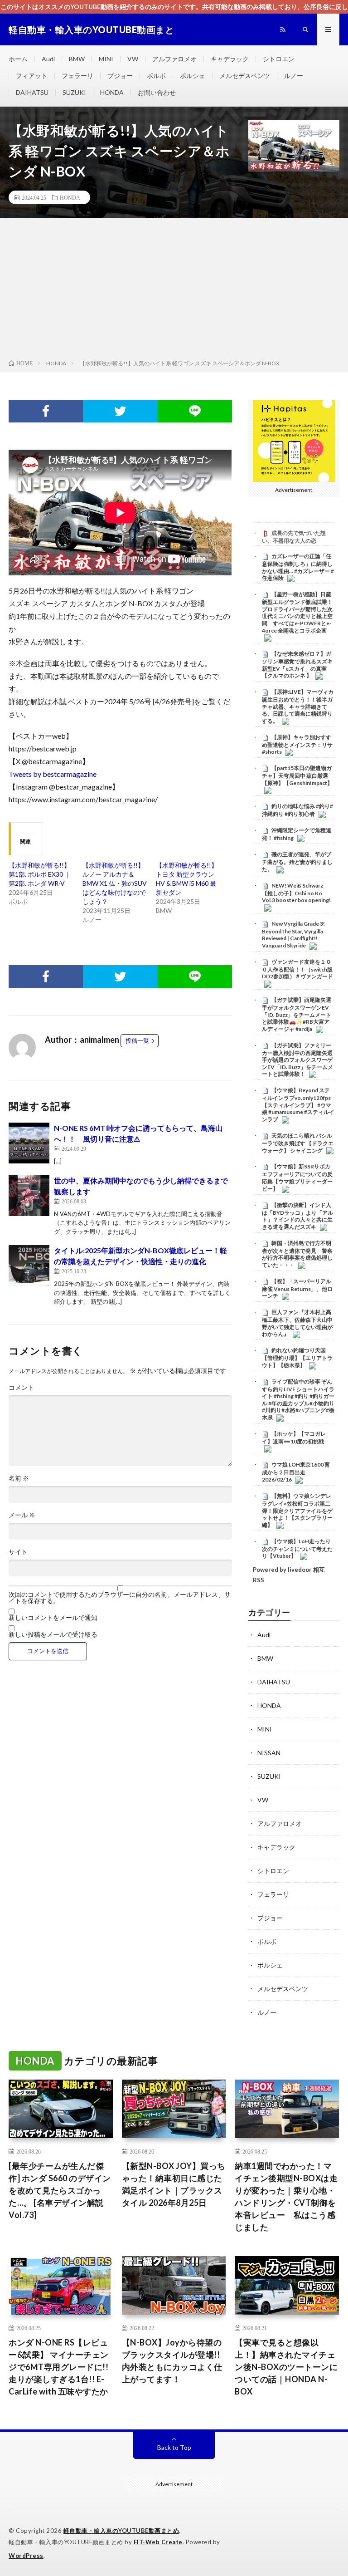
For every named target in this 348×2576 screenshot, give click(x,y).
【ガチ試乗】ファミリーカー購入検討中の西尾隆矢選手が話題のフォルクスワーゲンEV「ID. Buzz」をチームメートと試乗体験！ (297, 1060)
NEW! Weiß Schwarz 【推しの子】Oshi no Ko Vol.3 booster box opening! (296, 893)
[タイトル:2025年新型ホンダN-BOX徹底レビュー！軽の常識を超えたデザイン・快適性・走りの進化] (29, 1266)
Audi (48, 59)
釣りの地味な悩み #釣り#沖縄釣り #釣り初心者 (297, 810)
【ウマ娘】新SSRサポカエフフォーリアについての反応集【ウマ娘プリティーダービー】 (297, 1177)
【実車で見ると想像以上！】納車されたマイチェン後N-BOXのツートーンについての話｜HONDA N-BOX (286, 2367)
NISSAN (269, 1753)
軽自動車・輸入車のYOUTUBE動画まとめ (121, 2531)
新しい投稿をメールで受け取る (53, 1634)
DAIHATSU (32, 92)
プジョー (120, 76)
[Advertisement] (174, 290)
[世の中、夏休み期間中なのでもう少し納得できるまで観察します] (29, 1196)
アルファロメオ (174, 59)
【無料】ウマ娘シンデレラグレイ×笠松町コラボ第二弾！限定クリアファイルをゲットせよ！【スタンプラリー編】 (297, 1510)
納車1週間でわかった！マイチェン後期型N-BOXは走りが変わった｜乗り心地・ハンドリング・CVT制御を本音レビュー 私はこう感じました (286, 2196)
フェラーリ (77, 76)
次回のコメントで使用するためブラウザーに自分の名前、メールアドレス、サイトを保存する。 (120, 1598)
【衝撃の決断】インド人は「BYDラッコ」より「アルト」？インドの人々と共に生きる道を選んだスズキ (297, 1216)
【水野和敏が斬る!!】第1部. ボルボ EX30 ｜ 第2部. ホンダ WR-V (40, 874)
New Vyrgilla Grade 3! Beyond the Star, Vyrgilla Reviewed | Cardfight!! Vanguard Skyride (293, 935)
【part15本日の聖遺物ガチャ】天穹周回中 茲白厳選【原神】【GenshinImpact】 (297, 775)
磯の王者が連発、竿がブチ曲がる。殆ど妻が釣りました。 (297, 862)
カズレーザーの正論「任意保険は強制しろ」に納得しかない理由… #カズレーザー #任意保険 (298, 567)
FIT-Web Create (158, 2542)
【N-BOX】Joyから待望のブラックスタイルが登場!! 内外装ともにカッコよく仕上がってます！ (172, 2361)
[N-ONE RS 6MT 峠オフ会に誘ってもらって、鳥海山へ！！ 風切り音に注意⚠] (29, 1143)
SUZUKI (74, 92)
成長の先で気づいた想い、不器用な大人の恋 (294, 537)
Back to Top (174, 2447)
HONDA (112, 92)
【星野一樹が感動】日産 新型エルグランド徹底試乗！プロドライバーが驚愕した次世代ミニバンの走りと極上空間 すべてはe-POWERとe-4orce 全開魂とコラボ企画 (297, 612)
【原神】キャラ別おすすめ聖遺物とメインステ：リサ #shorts (297, 745)
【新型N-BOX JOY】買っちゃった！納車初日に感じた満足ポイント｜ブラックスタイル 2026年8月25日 (174, 2184)
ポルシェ (193, 76)
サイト (18, 1552)
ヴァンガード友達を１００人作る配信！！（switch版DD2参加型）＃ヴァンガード (297, 969)
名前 (19, 1478)
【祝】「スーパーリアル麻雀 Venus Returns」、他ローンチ (297, 1289)
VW (133, 59)
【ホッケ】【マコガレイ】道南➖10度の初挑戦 (294, 1438)
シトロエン (279, 59)
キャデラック (230, 59)
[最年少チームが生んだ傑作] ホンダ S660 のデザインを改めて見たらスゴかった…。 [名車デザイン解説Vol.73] (60, 2190)
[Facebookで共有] (46, 411)
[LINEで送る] (195, 411)
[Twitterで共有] (120, 411)
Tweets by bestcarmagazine (53, 774)
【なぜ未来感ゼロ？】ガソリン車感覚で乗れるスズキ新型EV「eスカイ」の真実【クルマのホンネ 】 (297, 665)
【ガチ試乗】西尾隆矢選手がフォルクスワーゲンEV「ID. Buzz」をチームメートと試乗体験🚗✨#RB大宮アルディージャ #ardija (297, 1014)
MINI (106, 59)
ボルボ (156, 76)
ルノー (294, 76)
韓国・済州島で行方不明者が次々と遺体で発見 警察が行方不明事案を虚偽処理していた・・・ (297, 1254)
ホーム (18, 59)
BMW (77, 59)
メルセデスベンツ (245, 76)
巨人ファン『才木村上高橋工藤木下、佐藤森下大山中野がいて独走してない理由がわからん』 (297, 1323)
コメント (21, 1388)
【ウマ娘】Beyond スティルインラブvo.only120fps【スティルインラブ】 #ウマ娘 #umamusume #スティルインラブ (298, 1105)
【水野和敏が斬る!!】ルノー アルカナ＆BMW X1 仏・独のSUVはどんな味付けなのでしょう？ (115, 883)
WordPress (26, 2556)
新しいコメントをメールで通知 (53, 1618)
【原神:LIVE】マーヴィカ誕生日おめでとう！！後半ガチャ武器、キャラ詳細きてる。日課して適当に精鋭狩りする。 (298, 706)
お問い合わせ (157, 92)
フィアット (32, 76)
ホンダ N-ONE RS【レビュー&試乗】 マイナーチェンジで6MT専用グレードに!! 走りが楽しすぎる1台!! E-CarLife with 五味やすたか (59, 2367)
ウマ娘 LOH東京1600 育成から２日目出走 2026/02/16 (296, 1472)
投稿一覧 (137, 1040)
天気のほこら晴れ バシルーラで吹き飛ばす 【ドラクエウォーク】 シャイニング (298, 1143)
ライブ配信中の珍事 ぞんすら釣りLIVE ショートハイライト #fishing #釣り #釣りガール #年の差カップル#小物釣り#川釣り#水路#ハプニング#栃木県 (298, 1399)
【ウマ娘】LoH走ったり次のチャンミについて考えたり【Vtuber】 (297, 1549)
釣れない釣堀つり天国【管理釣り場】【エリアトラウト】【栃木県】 (297, 1358)
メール (22, 1515)
